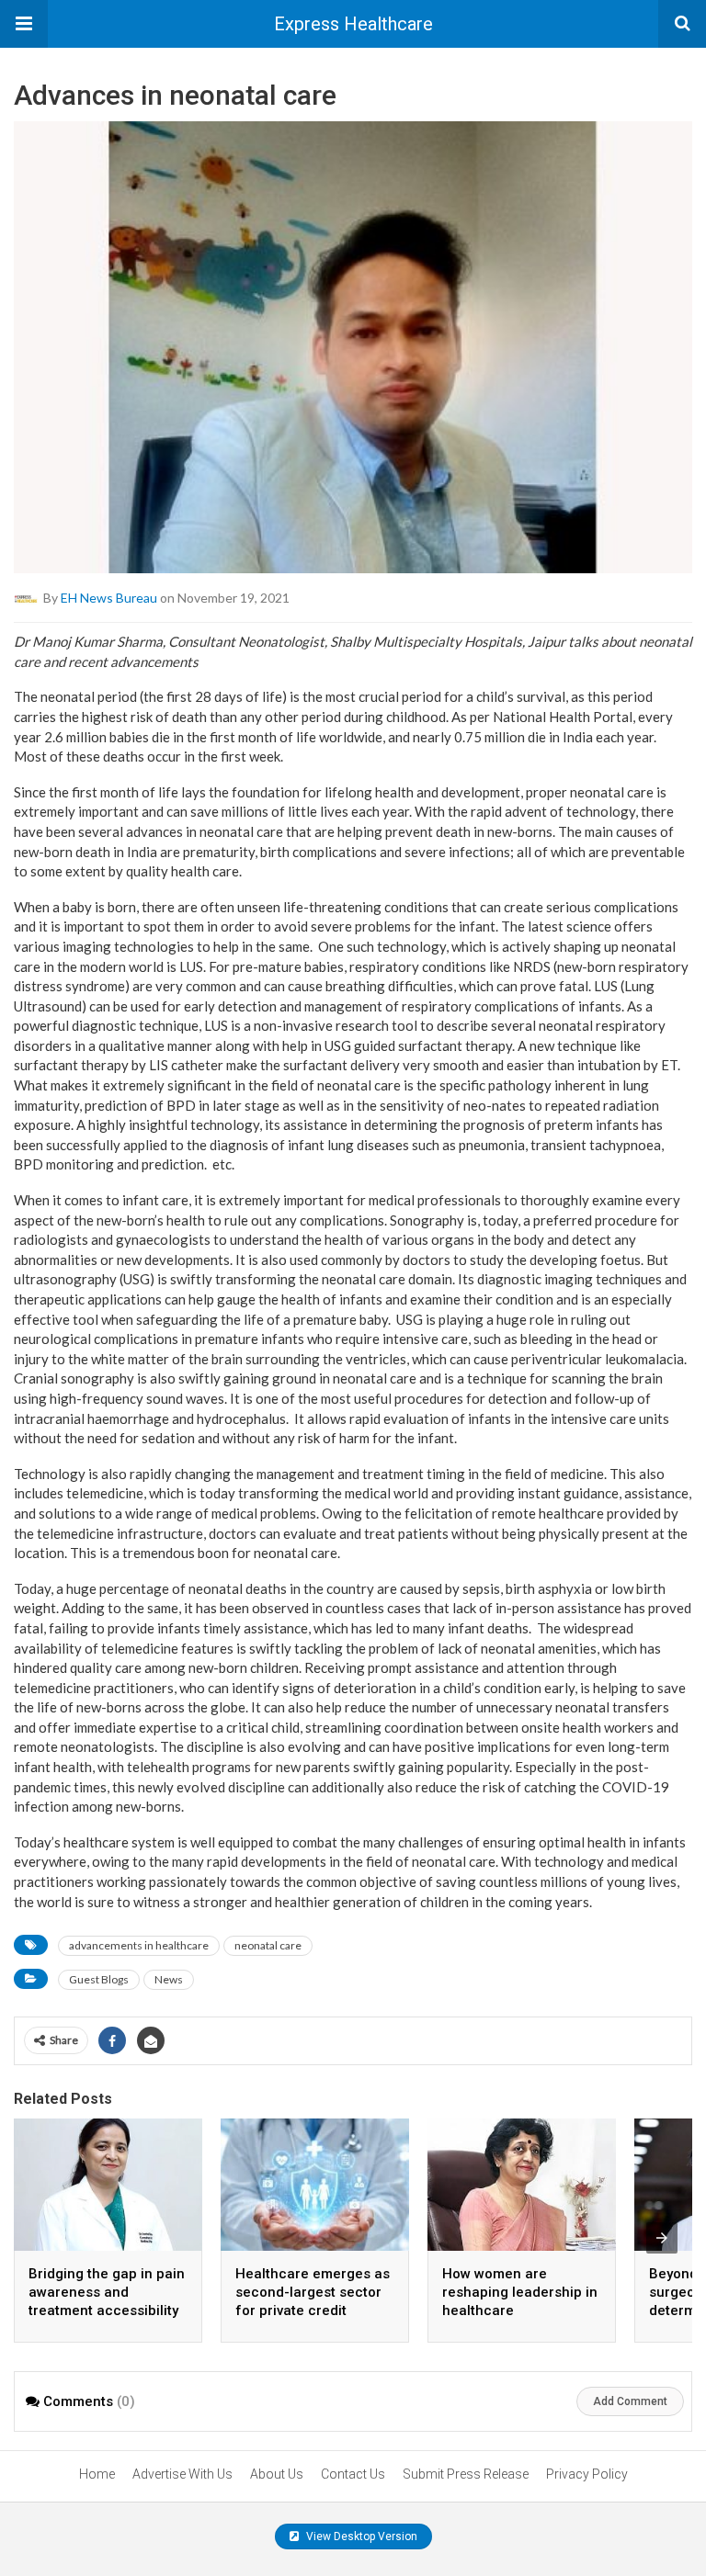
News (169, 1979)
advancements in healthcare (139, 1945)
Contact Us (353, 2474)
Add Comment (630, 2401)
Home (97, 2474)
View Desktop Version (360, 2536)
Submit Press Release (466, 2474)
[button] (24, 24)
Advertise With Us (182, 2474)
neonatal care (268, 1945)
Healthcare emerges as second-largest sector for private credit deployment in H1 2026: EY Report (313, 2310)
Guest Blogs (99, 1979)
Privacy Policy (587, 2474)
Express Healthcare (353, 24)
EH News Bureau (109, 598)
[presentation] (662, 2238)
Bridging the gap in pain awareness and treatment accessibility (107, 2292)
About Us (277, 2474)
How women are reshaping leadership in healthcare (520, 2292)
